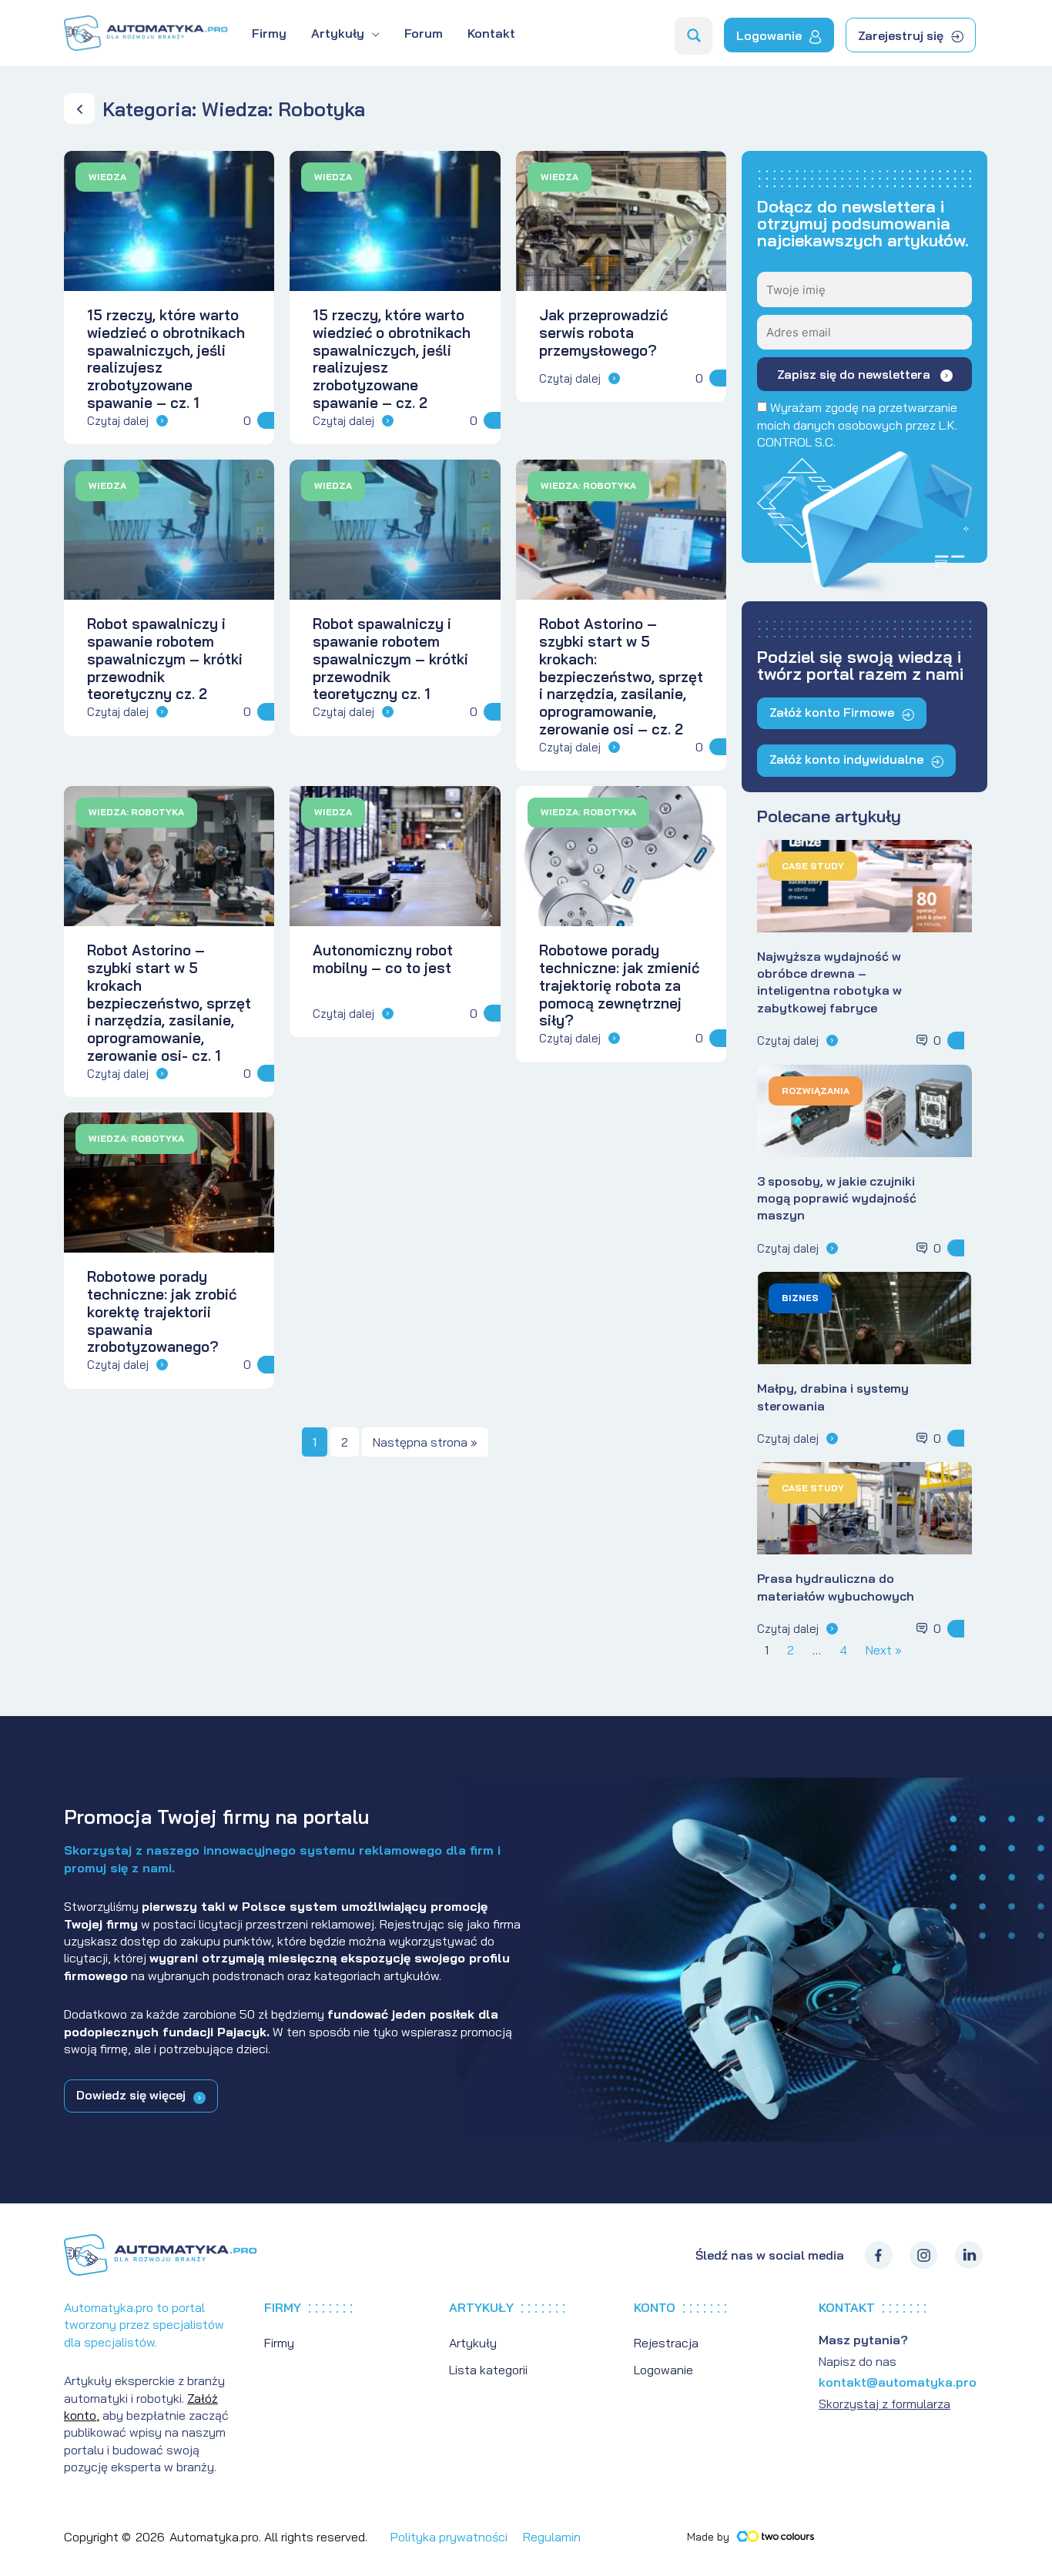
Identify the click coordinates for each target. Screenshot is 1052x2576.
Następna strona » (425, 1442)
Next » (884, 1650)
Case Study (813, 866)
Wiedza (107, 177)
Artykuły (473, 2343)
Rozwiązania (816, 1091)
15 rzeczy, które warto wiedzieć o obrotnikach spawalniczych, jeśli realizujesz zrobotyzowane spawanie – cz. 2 (392, 359)
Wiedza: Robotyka (588, 485)
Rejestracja (666, 2343)
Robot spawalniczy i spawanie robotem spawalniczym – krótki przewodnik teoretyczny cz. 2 (165, 659)
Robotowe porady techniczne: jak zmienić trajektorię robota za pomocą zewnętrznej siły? (619, 985)
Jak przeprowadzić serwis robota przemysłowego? (603, 333)
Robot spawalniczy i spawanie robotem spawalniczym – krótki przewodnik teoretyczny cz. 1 (390, 659)
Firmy (279, 2343)
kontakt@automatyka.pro (898, 2382)
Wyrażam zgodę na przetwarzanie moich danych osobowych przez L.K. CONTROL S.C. (857, 425)
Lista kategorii (488, 2370)
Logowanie (663, 2370)
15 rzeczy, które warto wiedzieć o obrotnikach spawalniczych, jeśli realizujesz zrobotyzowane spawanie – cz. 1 (166, 359)
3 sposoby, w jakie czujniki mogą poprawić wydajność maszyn (837, 1198)
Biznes (800, 1298)
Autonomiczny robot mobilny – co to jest (383, 959)
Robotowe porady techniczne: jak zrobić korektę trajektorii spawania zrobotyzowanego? (162, 1311)
